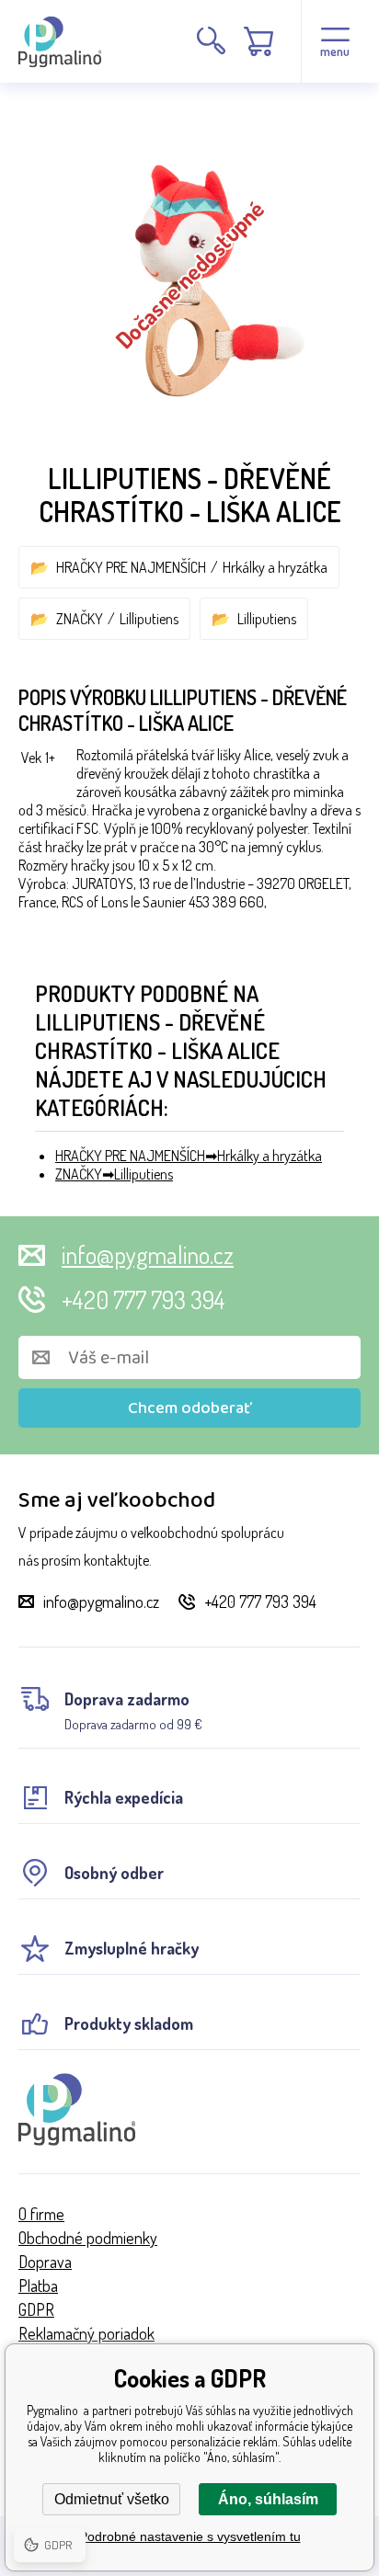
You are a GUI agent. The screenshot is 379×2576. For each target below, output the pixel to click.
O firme (41, 2214)
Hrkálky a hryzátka (275, 567)
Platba (38, 2285)
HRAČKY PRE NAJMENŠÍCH (131, 567)
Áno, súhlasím (268, 2499)
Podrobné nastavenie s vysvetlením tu (190, 2536)
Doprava (45, 2262)
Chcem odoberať (190, 1408)
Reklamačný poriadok (86, 2333)
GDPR (36, 2309)
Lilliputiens (149, 619)
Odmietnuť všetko (112, 2499)
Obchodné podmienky (88, 2238)
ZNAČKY (80, 619)
